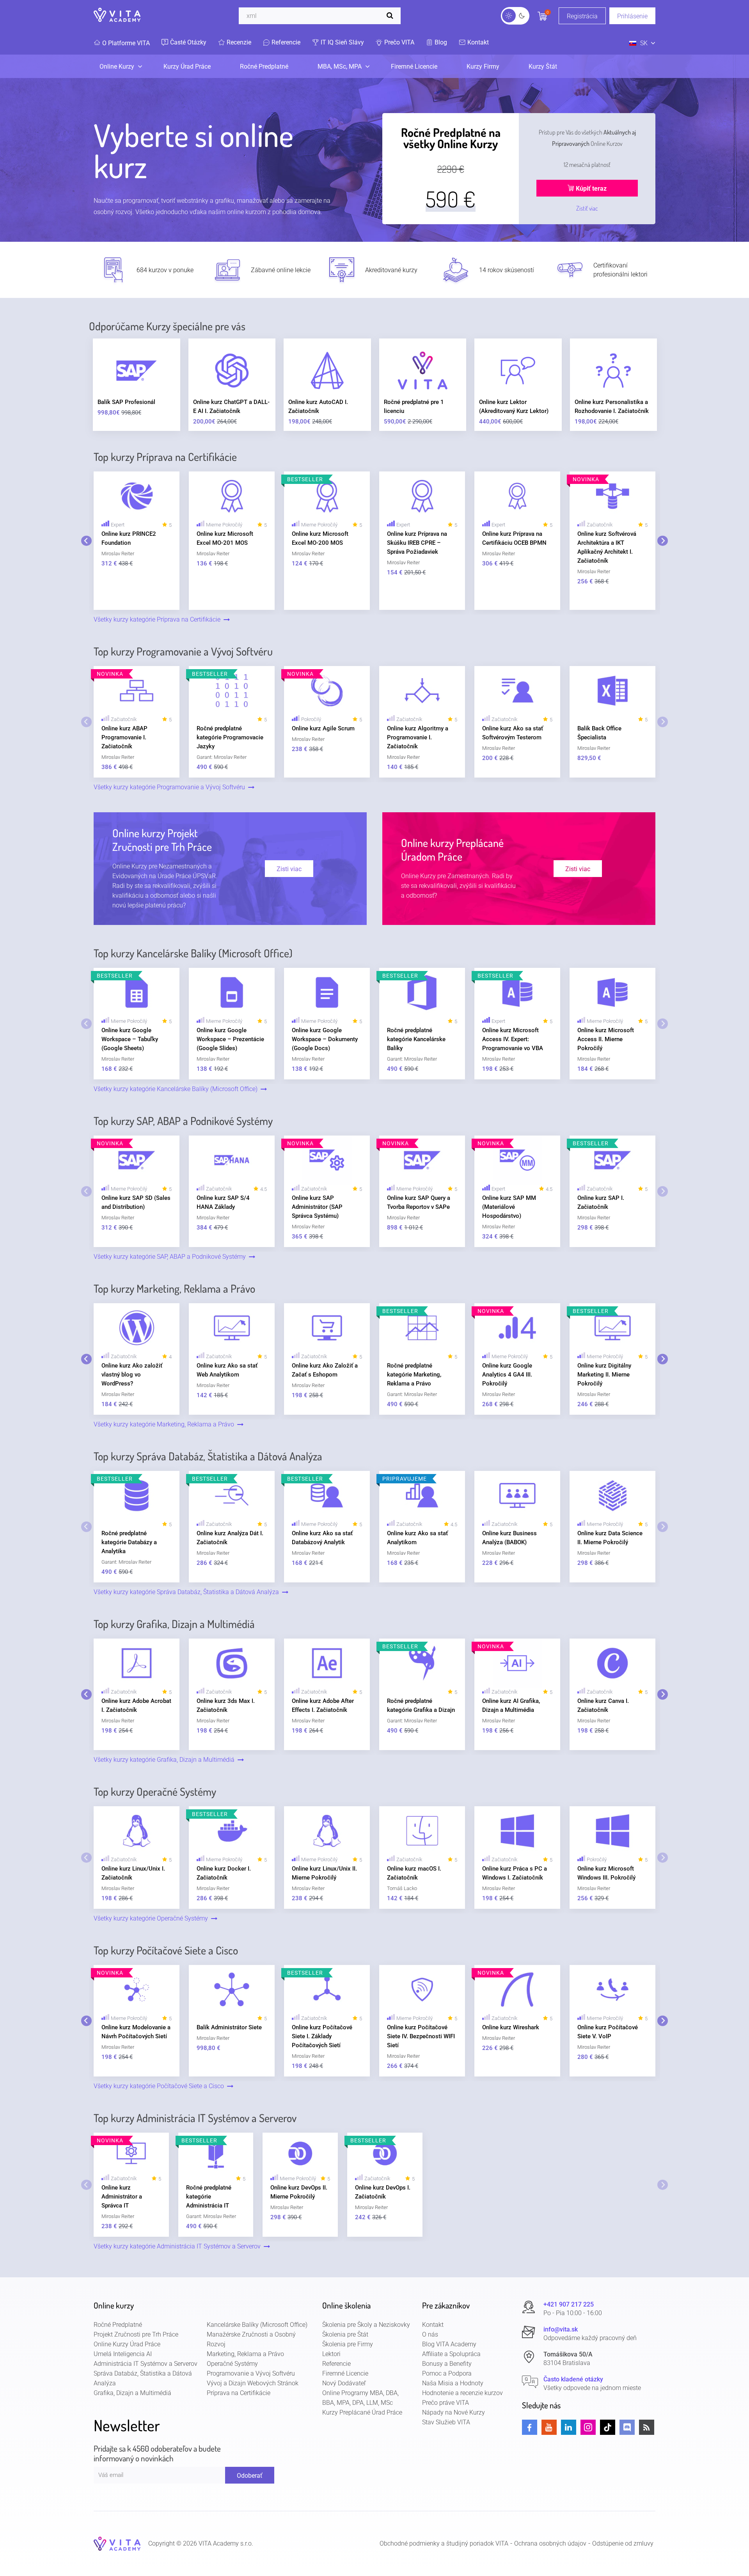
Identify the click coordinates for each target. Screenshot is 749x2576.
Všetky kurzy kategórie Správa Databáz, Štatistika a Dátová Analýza (188, 1592)
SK (644, 43)
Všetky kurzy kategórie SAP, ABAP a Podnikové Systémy (171, 1257)
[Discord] (627, 2427)
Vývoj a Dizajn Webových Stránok (253, 2383)
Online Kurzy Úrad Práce (127, 2344)
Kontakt (433, 2325)
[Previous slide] (86, 722)
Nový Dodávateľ (344, 2383)
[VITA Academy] (117, 2543)
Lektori (331, 2354)
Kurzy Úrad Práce (187, 66)
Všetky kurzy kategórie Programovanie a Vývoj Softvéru (171, 787)
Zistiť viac (587, 208)
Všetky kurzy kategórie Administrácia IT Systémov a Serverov (179, 2246)
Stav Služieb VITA (446, 2422)
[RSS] (647, 2427)
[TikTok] (608, 2427)
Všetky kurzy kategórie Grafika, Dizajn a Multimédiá (166, 1760)
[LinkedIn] (569, 2427)
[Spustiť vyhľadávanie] (392, 16)
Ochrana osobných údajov (550, 2543)
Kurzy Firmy (483, 66)
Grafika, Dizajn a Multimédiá (132, 2393)
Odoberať (250, 2476)
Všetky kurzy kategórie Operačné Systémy (152, 1918)
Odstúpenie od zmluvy (623, 2543)
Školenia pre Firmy (348, 2344)
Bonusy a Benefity (447, 2364)
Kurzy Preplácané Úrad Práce (362, 2412)
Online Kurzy (117, 66)
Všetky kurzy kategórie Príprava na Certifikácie (159, 619)
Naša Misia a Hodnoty (453, 2383)
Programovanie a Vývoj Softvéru (251, 2373)
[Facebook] (530, 2427)
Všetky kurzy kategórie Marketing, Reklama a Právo (165, 1424)
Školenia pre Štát (345, 2334)
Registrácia (582, 16)
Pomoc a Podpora (447, 2373)
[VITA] (117, 16)
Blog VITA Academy (449, 2344)
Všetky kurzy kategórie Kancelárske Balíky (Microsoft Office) (177, 1089)
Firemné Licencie (414, 66)
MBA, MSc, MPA (340, 66)
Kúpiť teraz (590, 189)
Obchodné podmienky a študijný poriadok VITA (444, 2543)
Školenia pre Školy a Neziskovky (366, 2325)
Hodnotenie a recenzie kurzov (462, 2393)
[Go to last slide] (86, 541)
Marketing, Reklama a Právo (245, 2354)
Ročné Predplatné (264, 66)
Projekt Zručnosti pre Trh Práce (136, 2334)
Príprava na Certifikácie (239, 2393)
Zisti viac (289, 869)
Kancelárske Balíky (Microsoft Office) (257, 2325)
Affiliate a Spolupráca (451, 2354)
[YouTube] (549, 2427)
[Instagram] (588, 2427)
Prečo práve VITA (445, 2403)
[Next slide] (663, 541)
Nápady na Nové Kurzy (453, 2412)
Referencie (336, 2364)
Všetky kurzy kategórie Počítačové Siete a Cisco (160, 2086)
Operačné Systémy (232, 2364)
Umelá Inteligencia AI (123, 2354)
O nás (430, 2334)
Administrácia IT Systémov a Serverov (146, 2364)
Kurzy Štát (543, 66)
